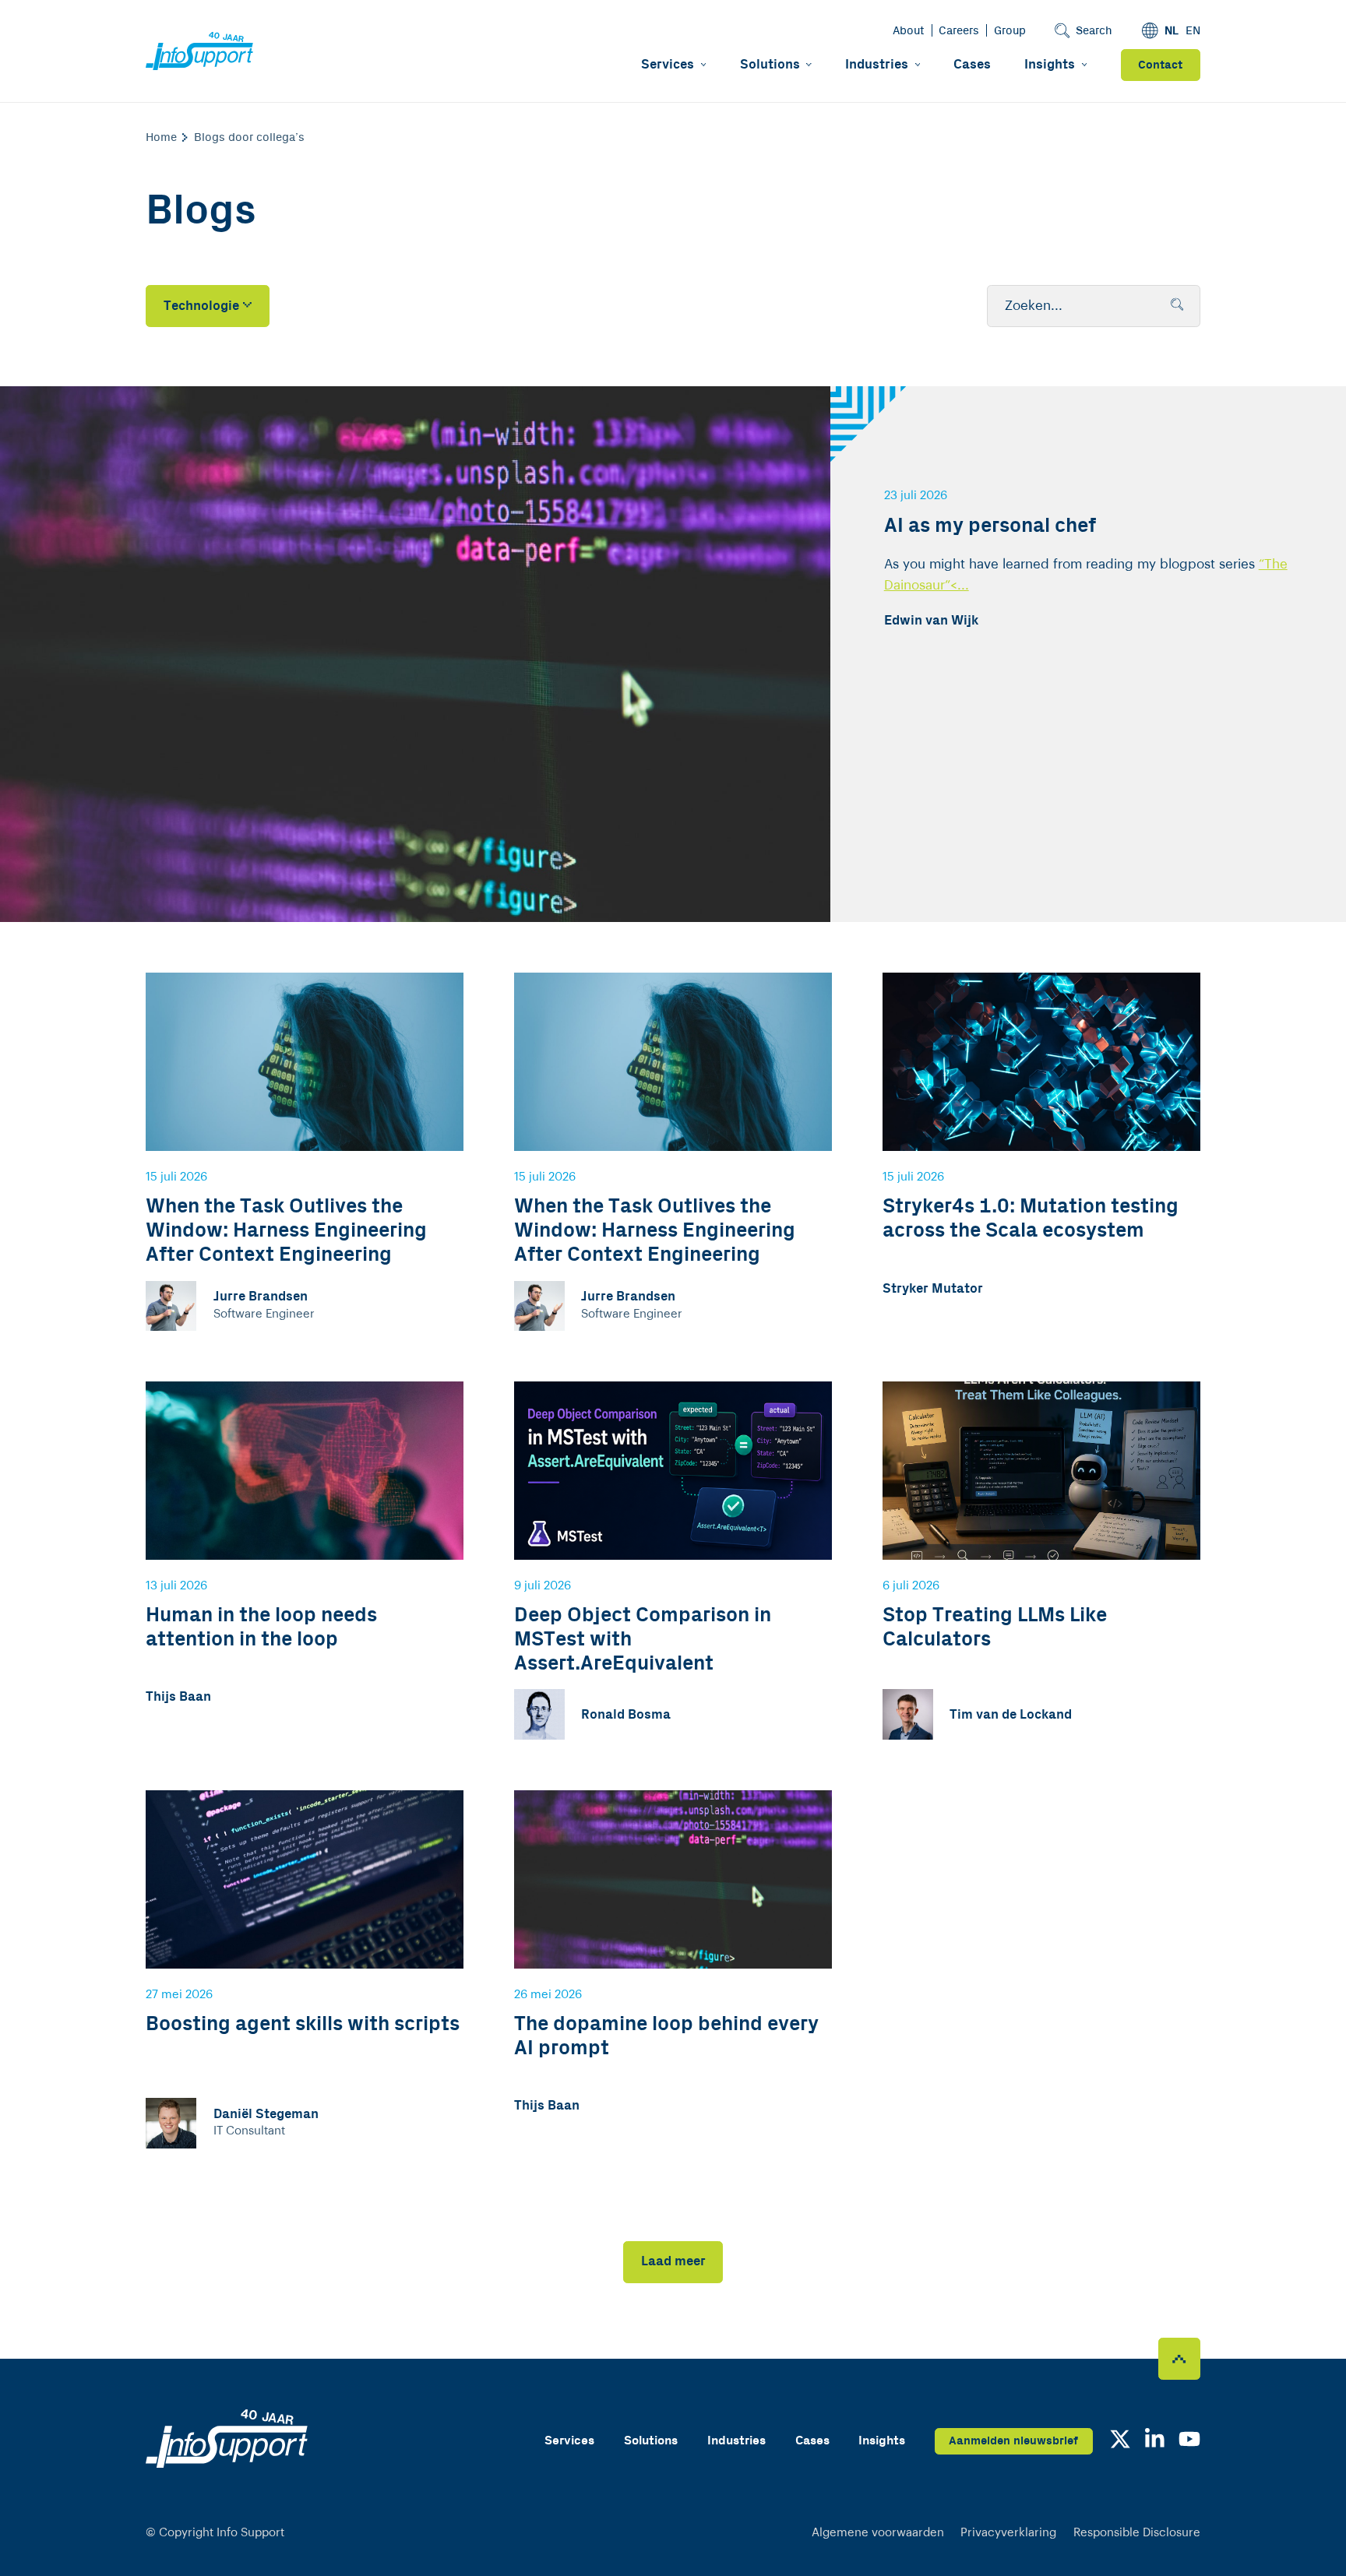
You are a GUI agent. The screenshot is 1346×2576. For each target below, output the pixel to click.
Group (1010, 31)
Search (1094, 31)
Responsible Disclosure (1137, 2533)
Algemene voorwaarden (878, 2533)
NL (1172, 31)
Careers (959, 31)
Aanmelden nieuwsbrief (1013, 2441)
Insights (1050, 65)
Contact (1160, 65)
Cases (972, 65)
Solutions (770, 65)
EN (1193, 31)
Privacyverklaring (1008, 2533)
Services (668, 65)
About (909, 31)
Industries (877, 65)
